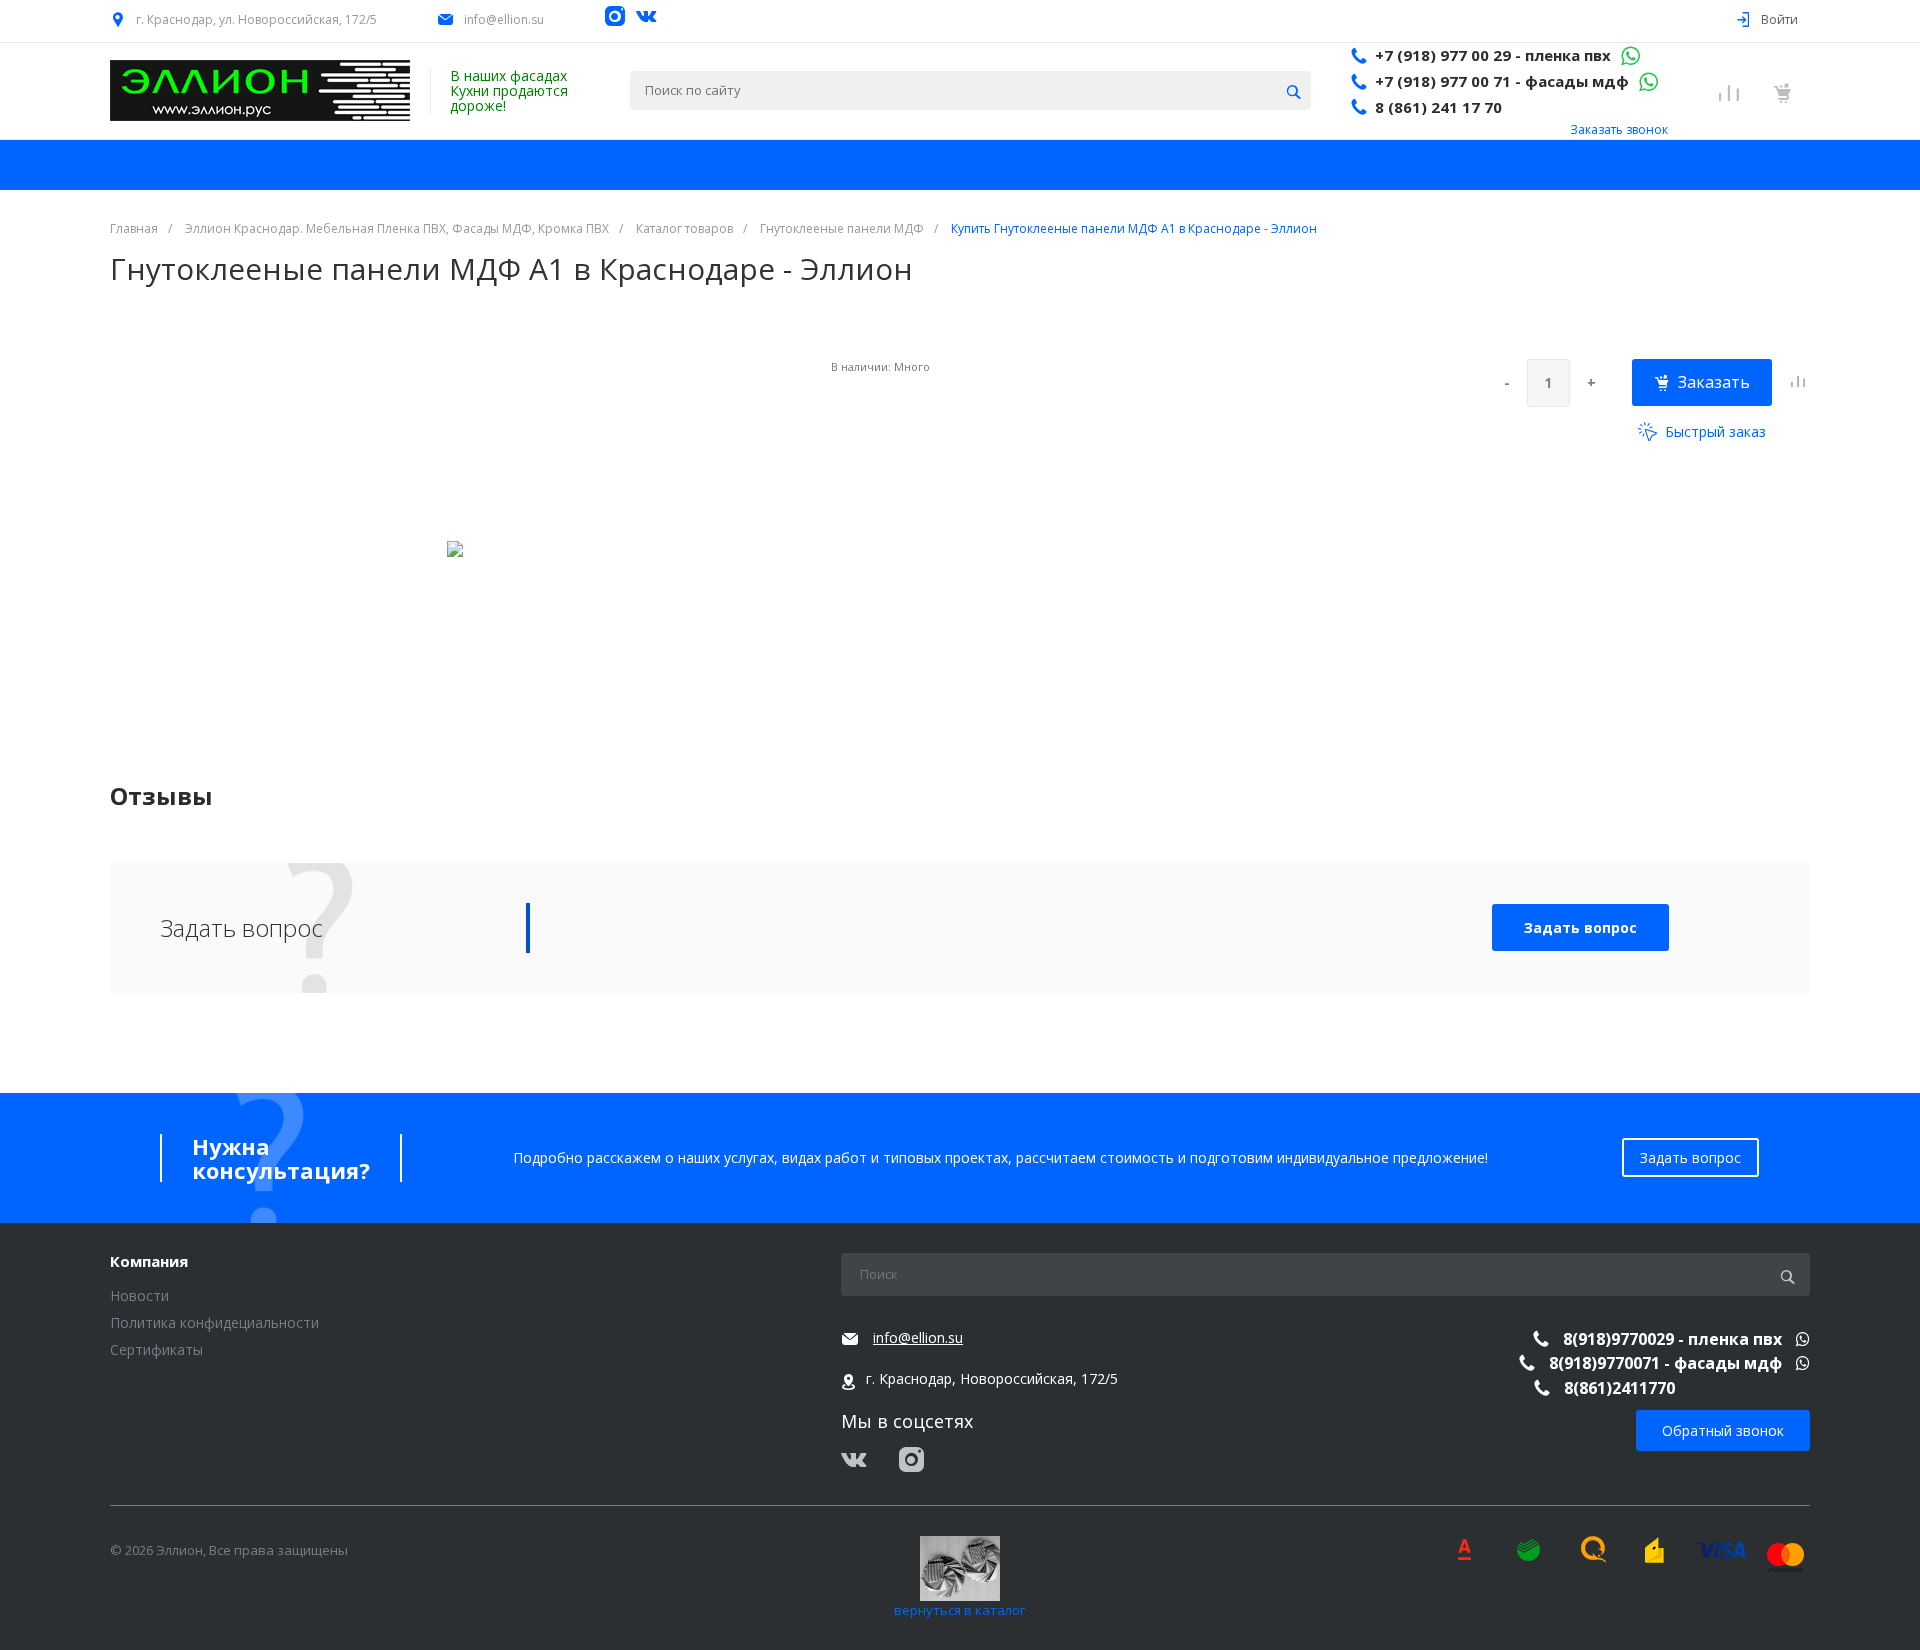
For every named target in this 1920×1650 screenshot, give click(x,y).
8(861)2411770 (1619, 1388)
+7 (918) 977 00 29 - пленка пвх (1493, 55)
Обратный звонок (1723, 1430)
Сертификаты (156, 1349)
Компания (149, 1262)
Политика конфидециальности (214, 1322)
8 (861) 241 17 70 (1438, 107)
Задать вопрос (1580, 927)
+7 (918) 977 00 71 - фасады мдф (1502, 81)
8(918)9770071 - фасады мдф (1667, 1363)
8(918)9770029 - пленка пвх (1674, 1339)
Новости (139, 1295)
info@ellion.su (504, 19)
